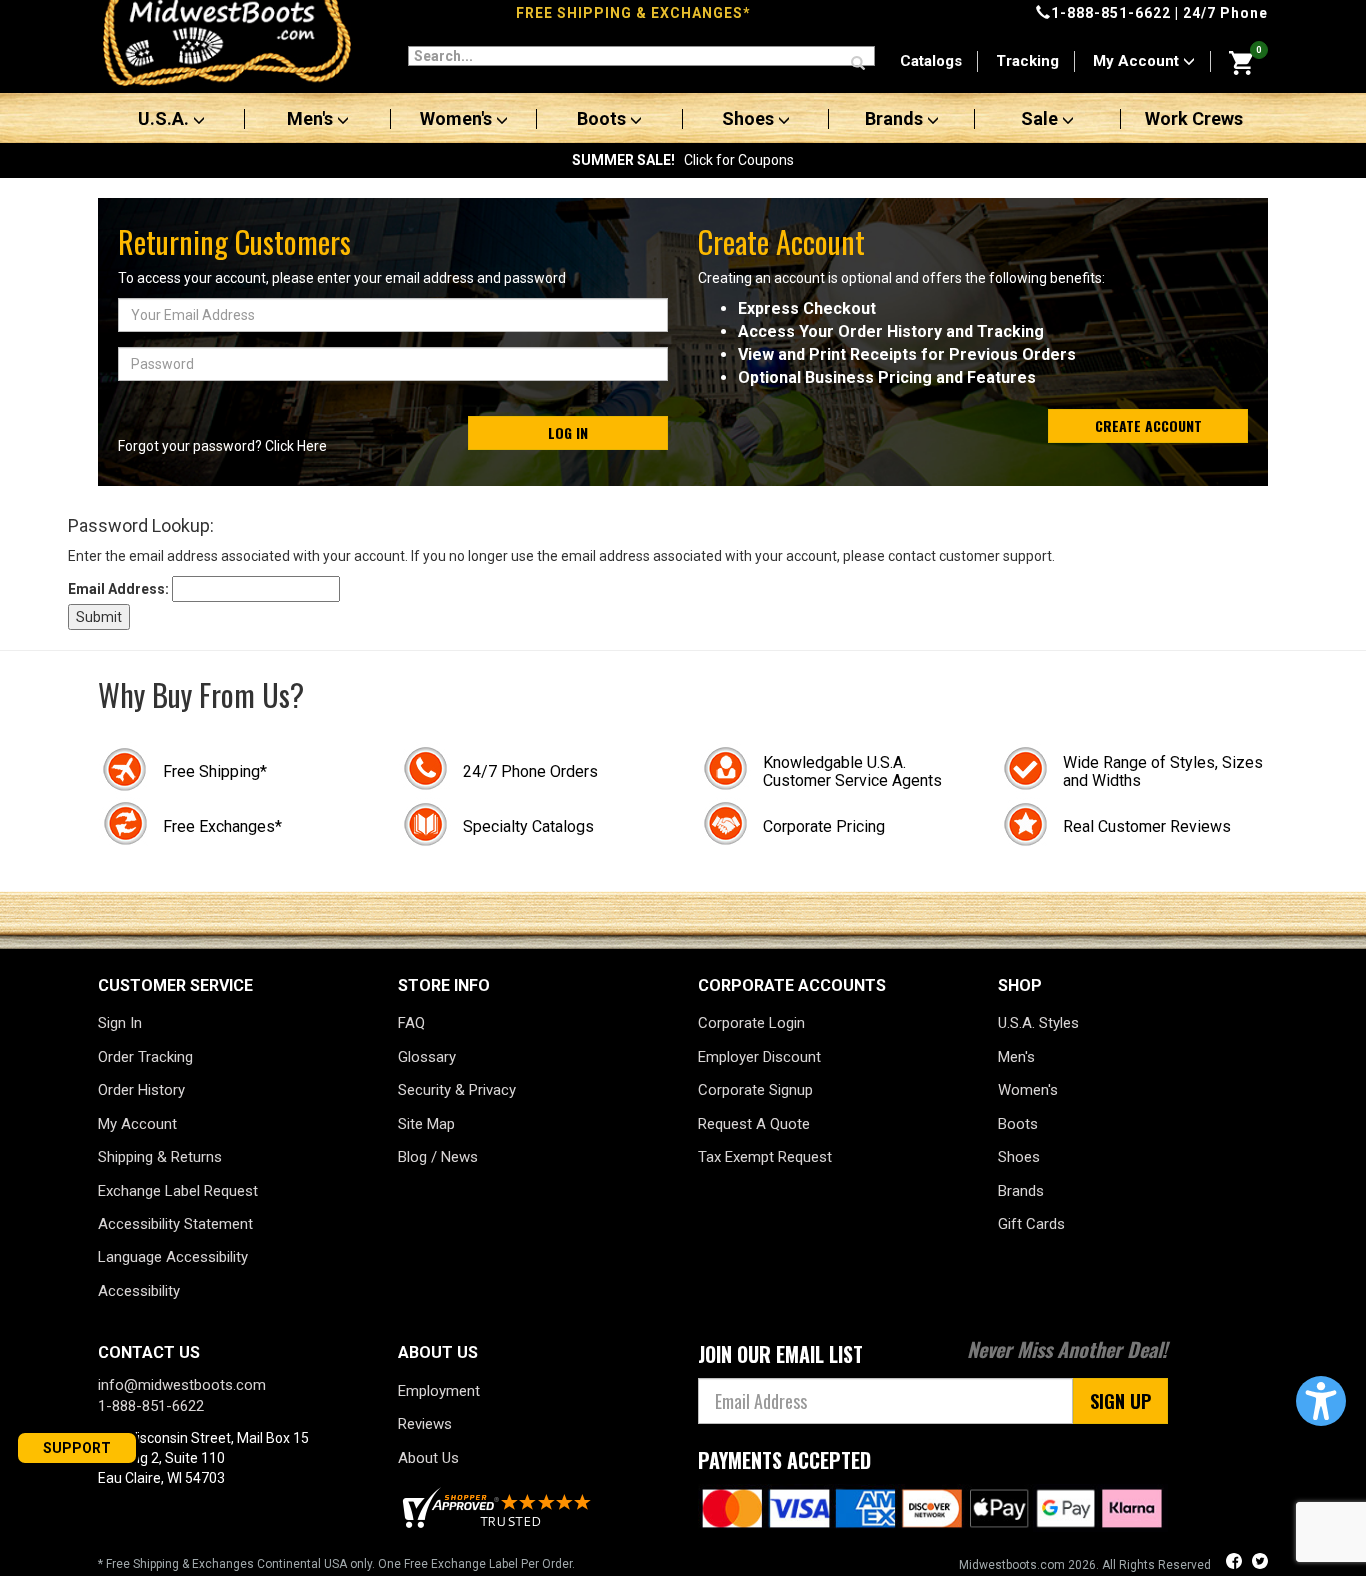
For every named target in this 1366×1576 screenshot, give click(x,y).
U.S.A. (165, 119)
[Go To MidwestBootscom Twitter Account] (1260, 1563)
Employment (439, 1391)
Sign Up (1120, 1401)
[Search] (858, 64)
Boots (603, 119)
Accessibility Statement (175, 1224)
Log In (568, 432)
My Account (1138, 61)
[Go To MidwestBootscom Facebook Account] (1236, 1563)
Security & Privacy (457, 1090)
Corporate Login (751, 1023)
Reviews (425, 1424)
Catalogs (931, 61)
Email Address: (118, 589)
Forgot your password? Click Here (222, 446)
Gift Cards (1031, 1224)
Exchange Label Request (178, 1191)
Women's (458, 119)
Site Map (426, 1124)
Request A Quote (754, 1124)
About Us (428, 1458)
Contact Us (149, 1352)
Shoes (750, 119)
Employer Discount (759, 1057)
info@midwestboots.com (182, 1385)
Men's (312, 119)
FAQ (411, 1023)
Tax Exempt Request (765, 1157)
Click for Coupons (683, 160)
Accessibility (139, 1291)
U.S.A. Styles (1038, 1023)
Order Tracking (145, 1057)
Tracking (1027, 61)
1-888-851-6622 (1111, 13)
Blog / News (438, 1157)
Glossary (427, 1057)
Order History (141, 1090)
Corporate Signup (755, 1090)
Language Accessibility (173, 1257)
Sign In (120, 1023)
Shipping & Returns (160, 1157)
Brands (896, 119)
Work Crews (1194, 119)
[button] (1321, 1401)
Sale (1041, 119)
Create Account (1148, 425)
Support (77, 1448)
